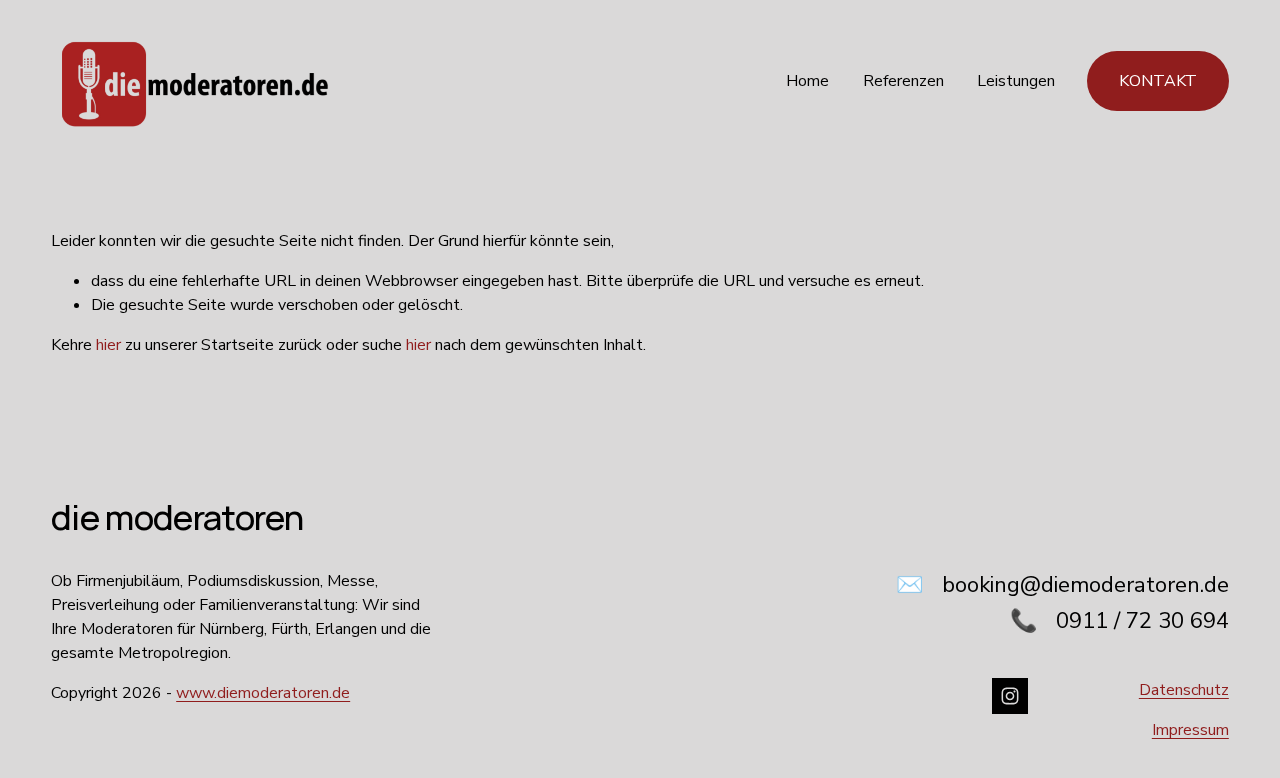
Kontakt (1158, 81)
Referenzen (903, 81)
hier (108, 345)
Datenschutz (1184, 690)
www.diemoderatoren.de (263, 693)
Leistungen (1016, 81)
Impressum (1190, 730)
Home (807, 81)
